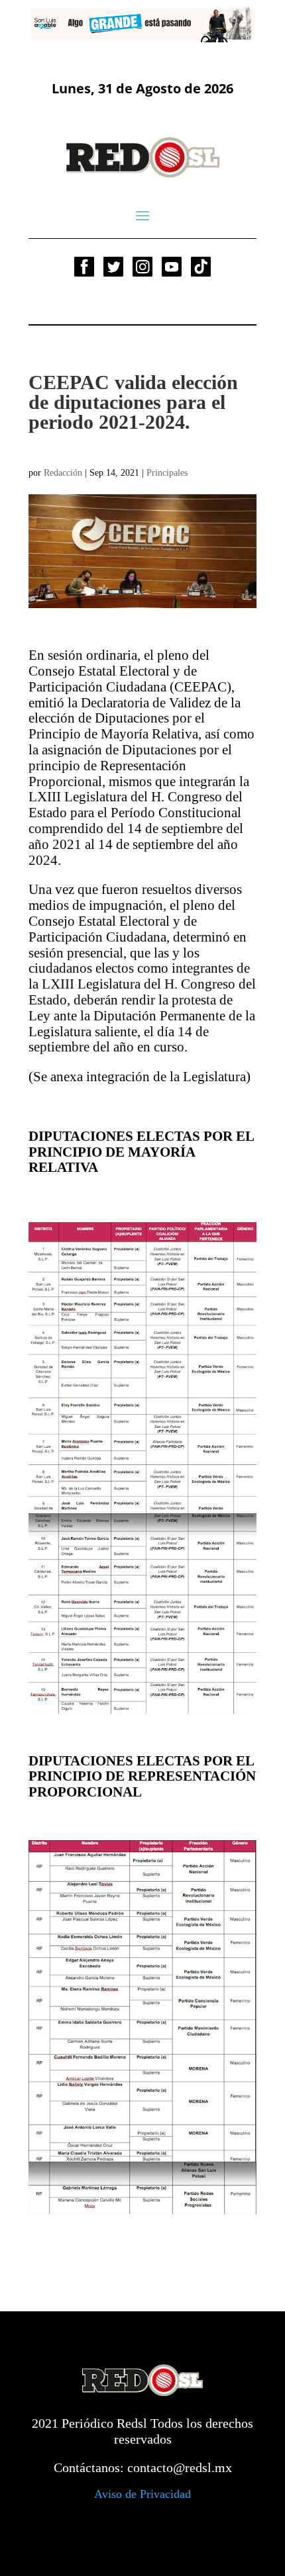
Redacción (63, 473)
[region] (142, 24)
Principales (167, 473)
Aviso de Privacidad (142, 2494)
